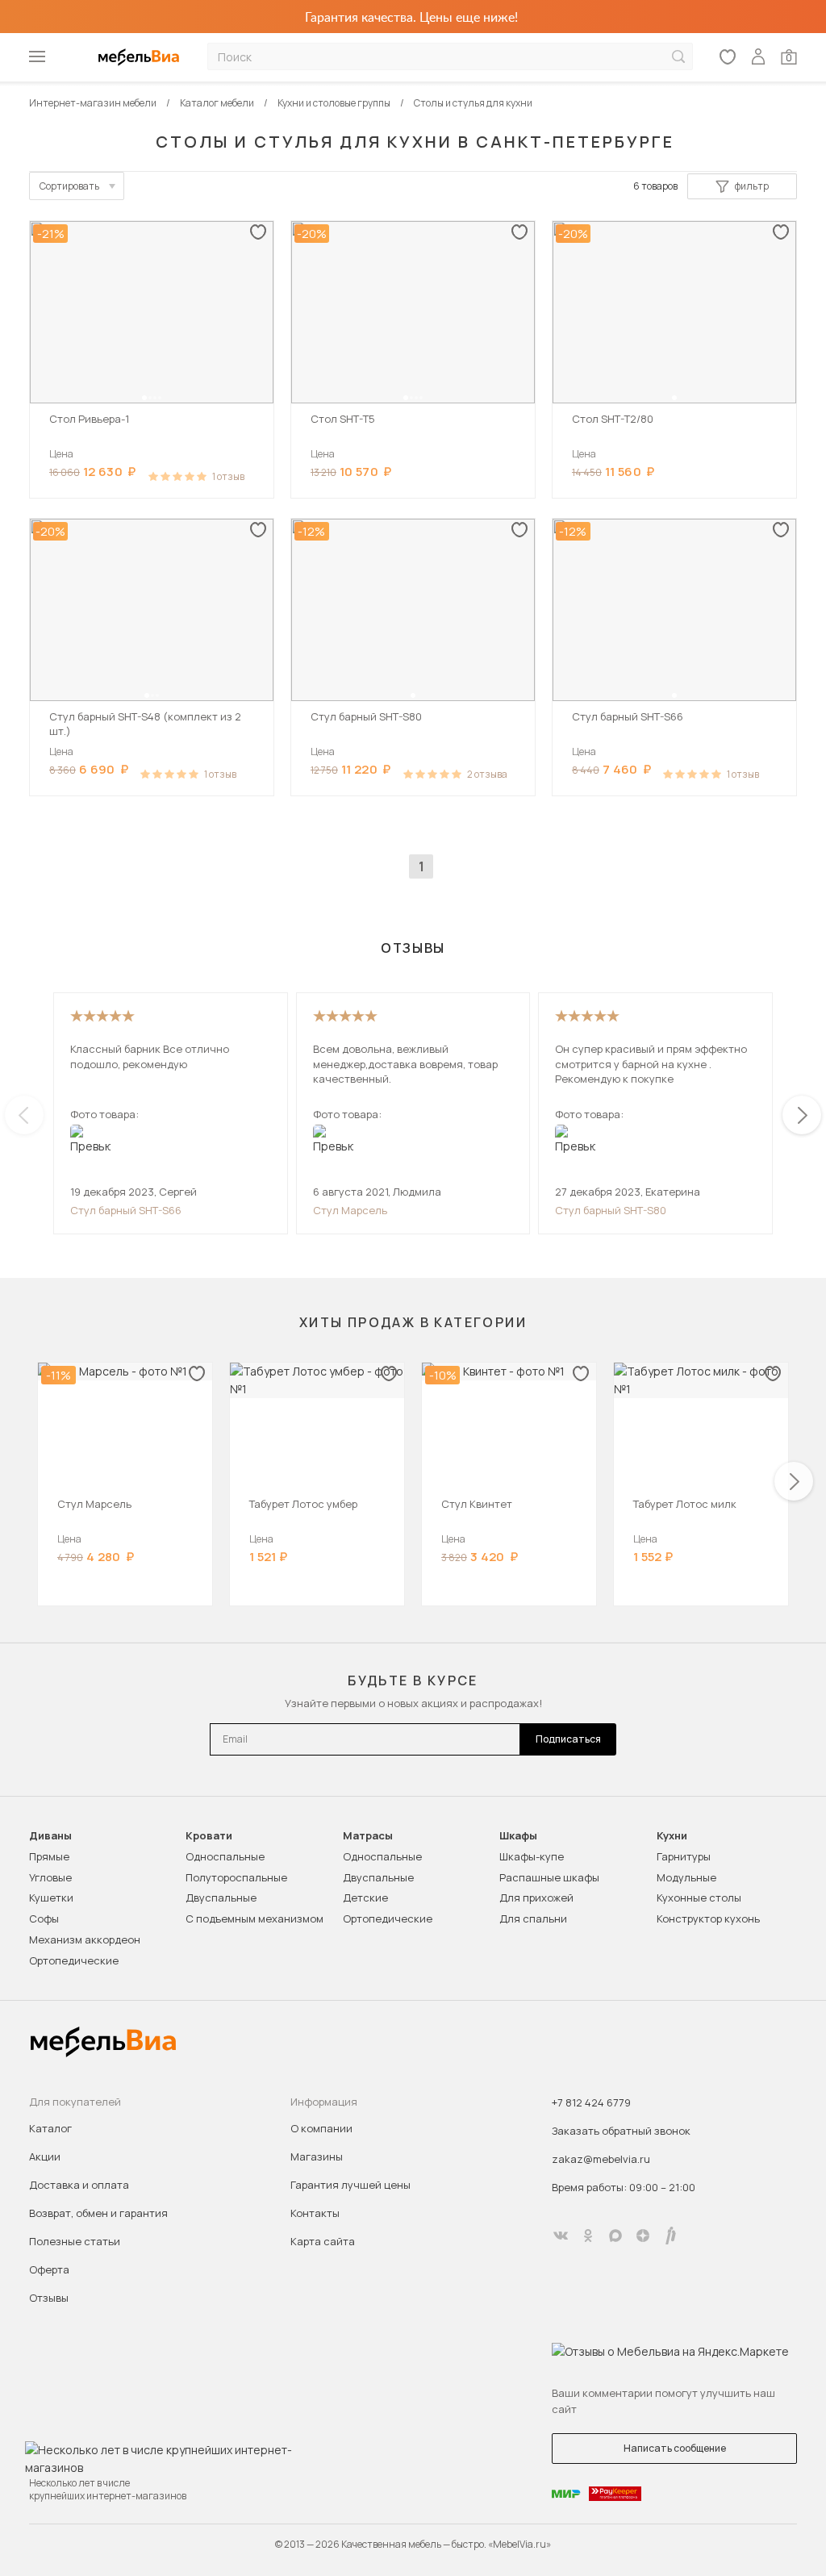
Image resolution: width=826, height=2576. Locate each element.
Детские (365, 1898)
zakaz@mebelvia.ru (601, 2159)
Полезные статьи (75, 2241)
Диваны (50, 1836)
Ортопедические (74, 1960)
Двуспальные (221, 1898)
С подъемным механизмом (254, 1918)
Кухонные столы (699, 1898)
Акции (45, 2156)
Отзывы (49, 2298)
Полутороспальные (236, 1877)
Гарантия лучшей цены (350, 2185)
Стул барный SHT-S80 (611, 1210)
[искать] (678, 57)
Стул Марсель (350, 1210)
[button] (144, 398)
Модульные (686, 1877)
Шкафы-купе (532, 1856)
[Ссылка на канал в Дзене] (643, 2236)
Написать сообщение (675, 2448)
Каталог (50, 2128)
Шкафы (518, 1836)
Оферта (49, 2269)
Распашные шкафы (549, 1877)
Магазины (317, 2156)
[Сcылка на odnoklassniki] (588, 2236)
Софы (44, 1918)
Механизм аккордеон (85, 1939)
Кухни (672, 1836)
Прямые (49, 1856)
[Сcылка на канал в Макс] (615, 2236)
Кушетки (51, 1898)
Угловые (50, 1877)
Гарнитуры (684, 1856)
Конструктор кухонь (708, 1918)
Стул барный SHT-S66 (126, 1210)
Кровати (209, 1836)
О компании (321, 2128)
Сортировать (69, 186)
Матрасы (368, 1836)
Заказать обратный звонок (621, 2131)
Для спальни (533, 1918)
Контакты (315, 2213)
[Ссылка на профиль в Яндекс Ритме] (670, 2236)
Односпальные (225, 1856)
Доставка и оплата (79, 2185)
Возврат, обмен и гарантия (98, 2213)
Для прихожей (536, 1898)
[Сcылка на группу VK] (561, 2236)
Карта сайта (323, 2241)
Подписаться (568, 1739)
